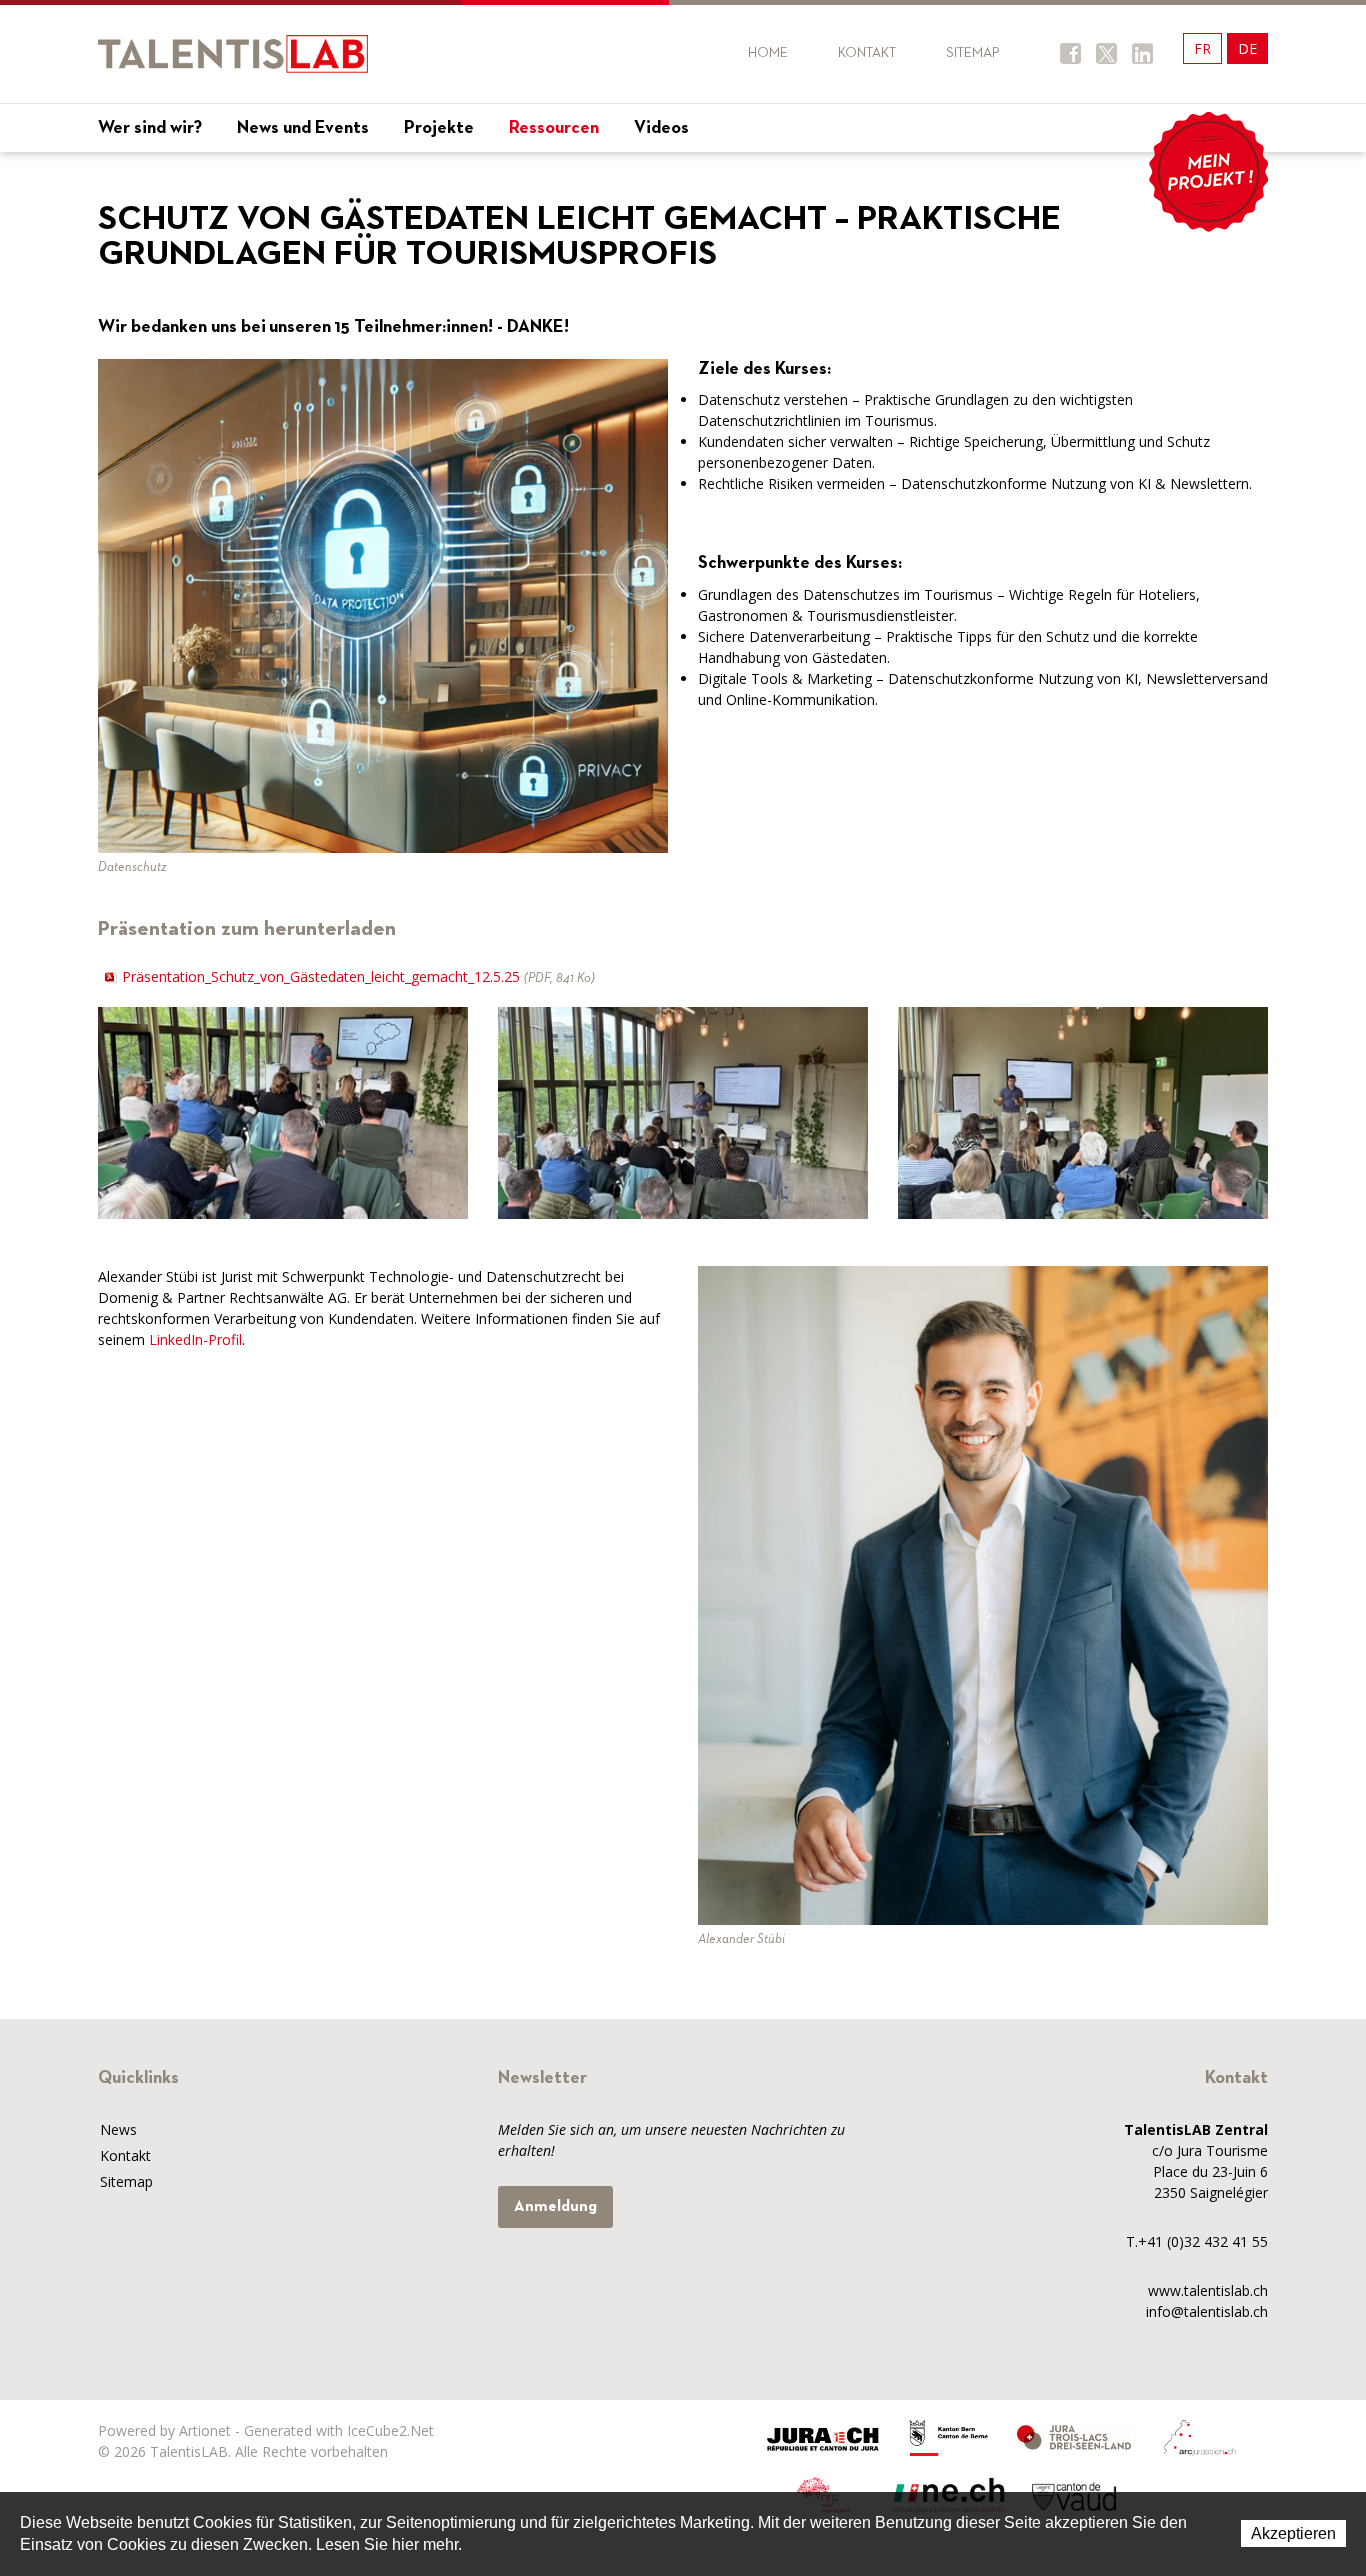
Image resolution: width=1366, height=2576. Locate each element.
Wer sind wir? (150, 128)
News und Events (303, 128)
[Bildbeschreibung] (283, 1112)
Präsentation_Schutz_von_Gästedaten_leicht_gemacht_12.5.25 (358, 976)
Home (768, 53)
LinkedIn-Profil (195, 1339)
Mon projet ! (1208, 172)
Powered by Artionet (164, 2430)
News (118, 2129)
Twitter (1106, 53)
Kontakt (867, 53)
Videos (661, 128)
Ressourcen (554, 128)
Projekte (439, 128)
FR (1202, 48)
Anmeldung (555, 2207)
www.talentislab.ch (1208, 2290)
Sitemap (973, 53)
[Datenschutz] (383, 604)
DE (1247, 48)
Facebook (1070, 53)
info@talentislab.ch (1207, 2311)
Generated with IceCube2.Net (339, 2430)
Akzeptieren (1293, 2533)
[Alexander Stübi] (983, 1593)
